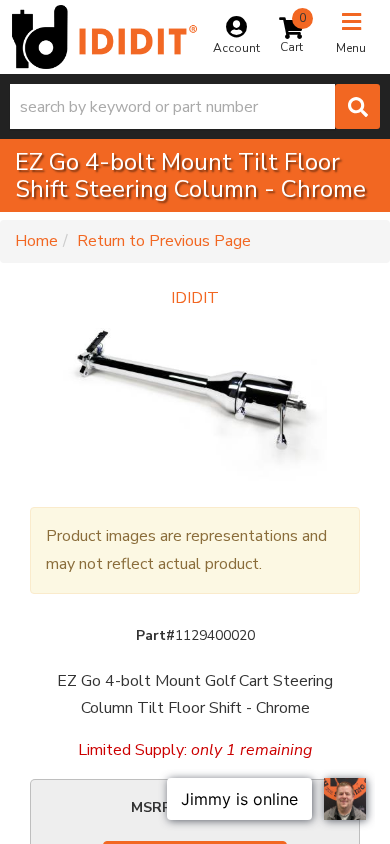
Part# (155, 635)
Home (36, 241)
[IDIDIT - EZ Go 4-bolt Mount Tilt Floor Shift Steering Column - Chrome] (195, 399)
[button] (195, 106)
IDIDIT (195, 298)
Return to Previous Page (164, 241)
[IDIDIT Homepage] (104, 37)
